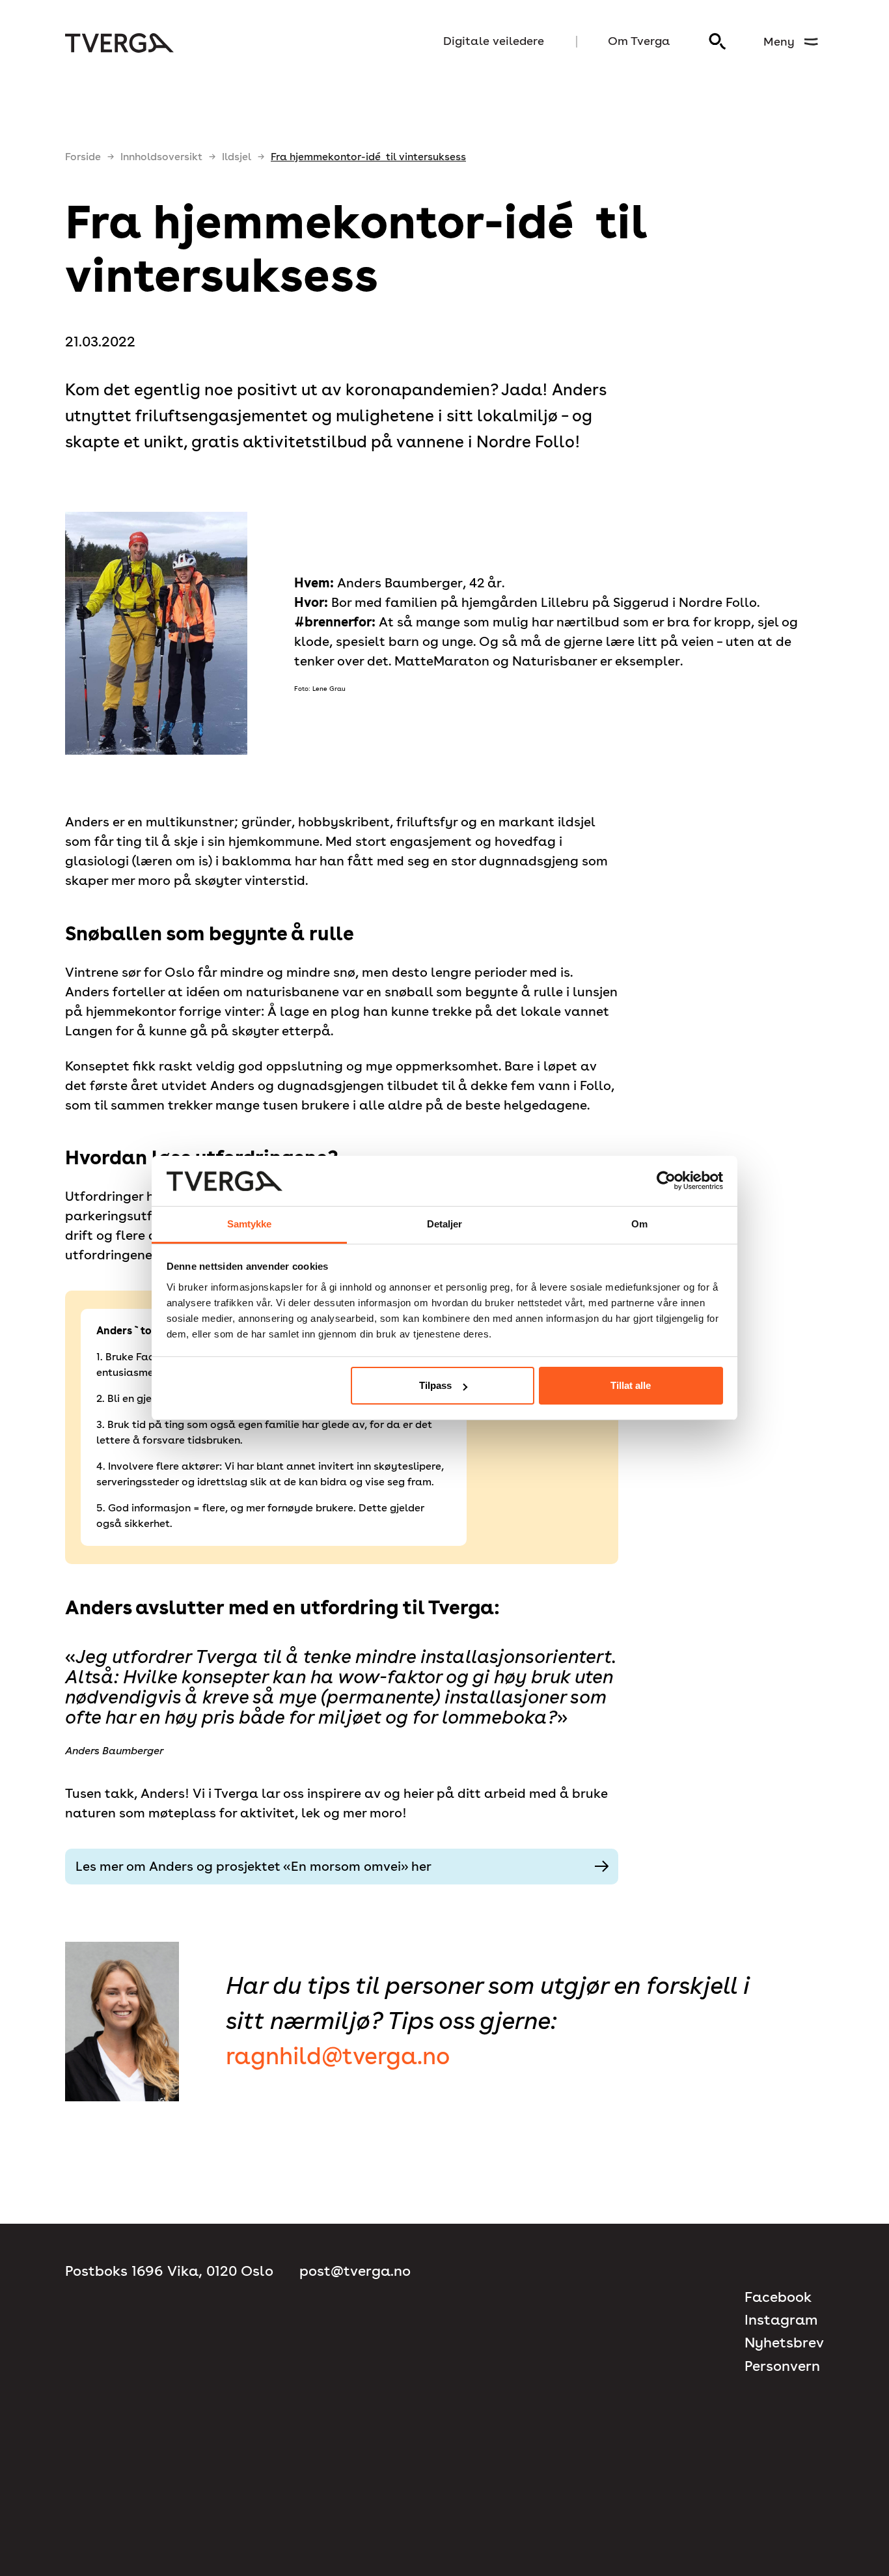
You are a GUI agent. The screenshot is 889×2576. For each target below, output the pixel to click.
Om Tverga (639, 41)
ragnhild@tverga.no (338, 2056)
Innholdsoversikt (161, 157)
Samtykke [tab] (250, 1224)
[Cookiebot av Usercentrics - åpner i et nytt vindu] (666, 1181)
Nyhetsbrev (784, 2343)
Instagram (781, 2320)
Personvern (782, 2366)
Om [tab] (639, 1224)
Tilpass (435, 1385)
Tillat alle (631, 1385)
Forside (83, 157)
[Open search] (718, 42)
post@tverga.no (355, 2271)
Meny (779, 41)
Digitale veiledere (494, 41)
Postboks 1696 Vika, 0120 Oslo (169, 2271)
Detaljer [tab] (445, 1224)
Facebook (778, 2297)
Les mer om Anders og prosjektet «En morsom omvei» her (253, 1866)
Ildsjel (237, 157)
